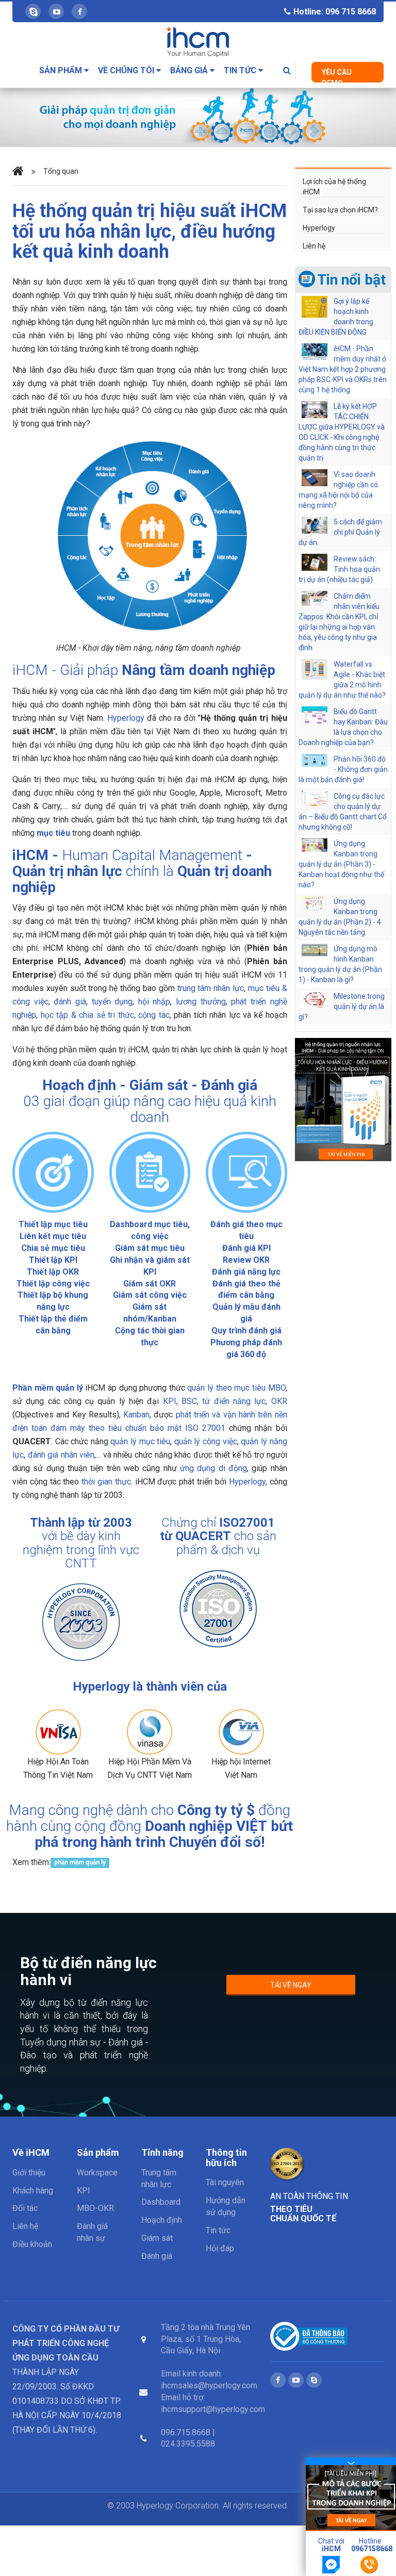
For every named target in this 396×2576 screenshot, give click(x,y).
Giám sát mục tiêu (150, 1248)
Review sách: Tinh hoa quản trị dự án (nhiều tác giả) (339, 569)
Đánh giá (229, 1085)
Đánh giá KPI (246, 1248)
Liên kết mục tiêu (53, 1236)
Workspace (97, 2173)
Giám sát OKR (150, 1284)
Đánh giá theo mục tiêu (246, 1230)
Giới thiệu (29, 2173)
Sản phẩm (62, 70)
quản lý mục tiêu (140, 1441)
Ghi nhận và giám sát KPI (150, 1266)
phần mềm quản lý (80, 1863)
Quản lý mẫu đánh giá (246, 1313)
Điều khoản (32, 2244)
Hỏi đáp (220, 2248)
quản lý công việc (206, 1441)
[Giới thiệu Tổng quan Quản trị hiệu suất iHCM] (343, 1099)
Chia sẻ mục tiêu (53, 1248)
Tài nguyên (225, 2182)
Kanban (136, 1415)
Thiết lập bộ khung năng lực (53, 1301)
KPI (170, 1401)
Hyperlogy (126, 718)
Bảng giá (190, 70)
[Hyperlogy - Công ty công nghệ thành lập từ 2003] (81, 1622)
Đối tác (25, 2208)
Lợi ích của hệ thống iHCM (334, 187)
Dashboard (161, 2202)
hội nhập (154, 1002)
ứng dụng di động (213, 1468)
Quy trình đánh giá (246, 1331)
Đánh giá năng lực (246, 1272)
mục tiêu (53, 833)
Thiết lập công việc (53, 1284)
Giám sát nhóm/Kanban (150, 1313)
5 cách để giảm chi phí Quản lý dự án (340, 532)
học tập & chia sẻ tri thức (87, 1015)
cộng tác (154, 1015)
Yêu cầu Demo (337, 75)
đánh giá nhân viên (61, 1455)
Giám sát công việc (150, 1295)
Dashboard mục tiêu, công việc (150, 1230)
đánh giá (70, 1002)
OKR (279, 1401)
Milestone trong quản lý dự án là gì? (342, 1006)
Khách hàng (33, 2191)
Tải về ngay (291, 1985)
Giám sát (159, 1085)
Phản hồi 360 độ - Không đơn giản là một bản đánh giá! (343, 769)
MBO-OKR (95, 2208)
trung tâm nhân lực (211, 988)
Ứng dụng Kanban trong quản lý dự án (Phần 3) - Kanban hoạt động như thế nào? (341, 864)
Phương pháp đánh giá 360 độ (246, 1348)
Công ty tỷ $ (216, 1810)
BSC (189, 1401)
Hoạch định (79, 1085)
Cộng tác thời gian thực (150, 1336)
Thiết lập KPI (53, 1260)
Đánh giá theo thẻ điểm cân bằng (246, 1290)
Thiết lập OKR (53, 1272)
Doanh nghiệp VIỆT (206, 1826)
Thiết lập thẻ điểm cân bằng (53, 1325)
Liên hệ (314, 246)
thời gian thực (106, 1482)
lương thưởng (201, 1002)
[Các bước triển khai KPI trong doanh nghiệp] (351, 2498)
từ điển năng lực (234, 1401)
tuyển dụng (112, 1002)
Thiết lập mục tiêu (53, 1224)
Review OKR (246, 1260)
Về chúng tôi (127, 70)
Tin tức (241, 70)
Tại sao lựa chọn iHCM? (340, 210)
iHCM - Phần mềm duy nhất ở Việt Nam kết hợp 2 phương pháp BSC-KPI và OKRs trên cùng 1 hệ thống (343, 369)
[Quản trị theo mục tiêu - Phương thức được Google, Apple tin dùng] (198, 115)
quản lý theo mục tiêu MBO (236, 1388)
